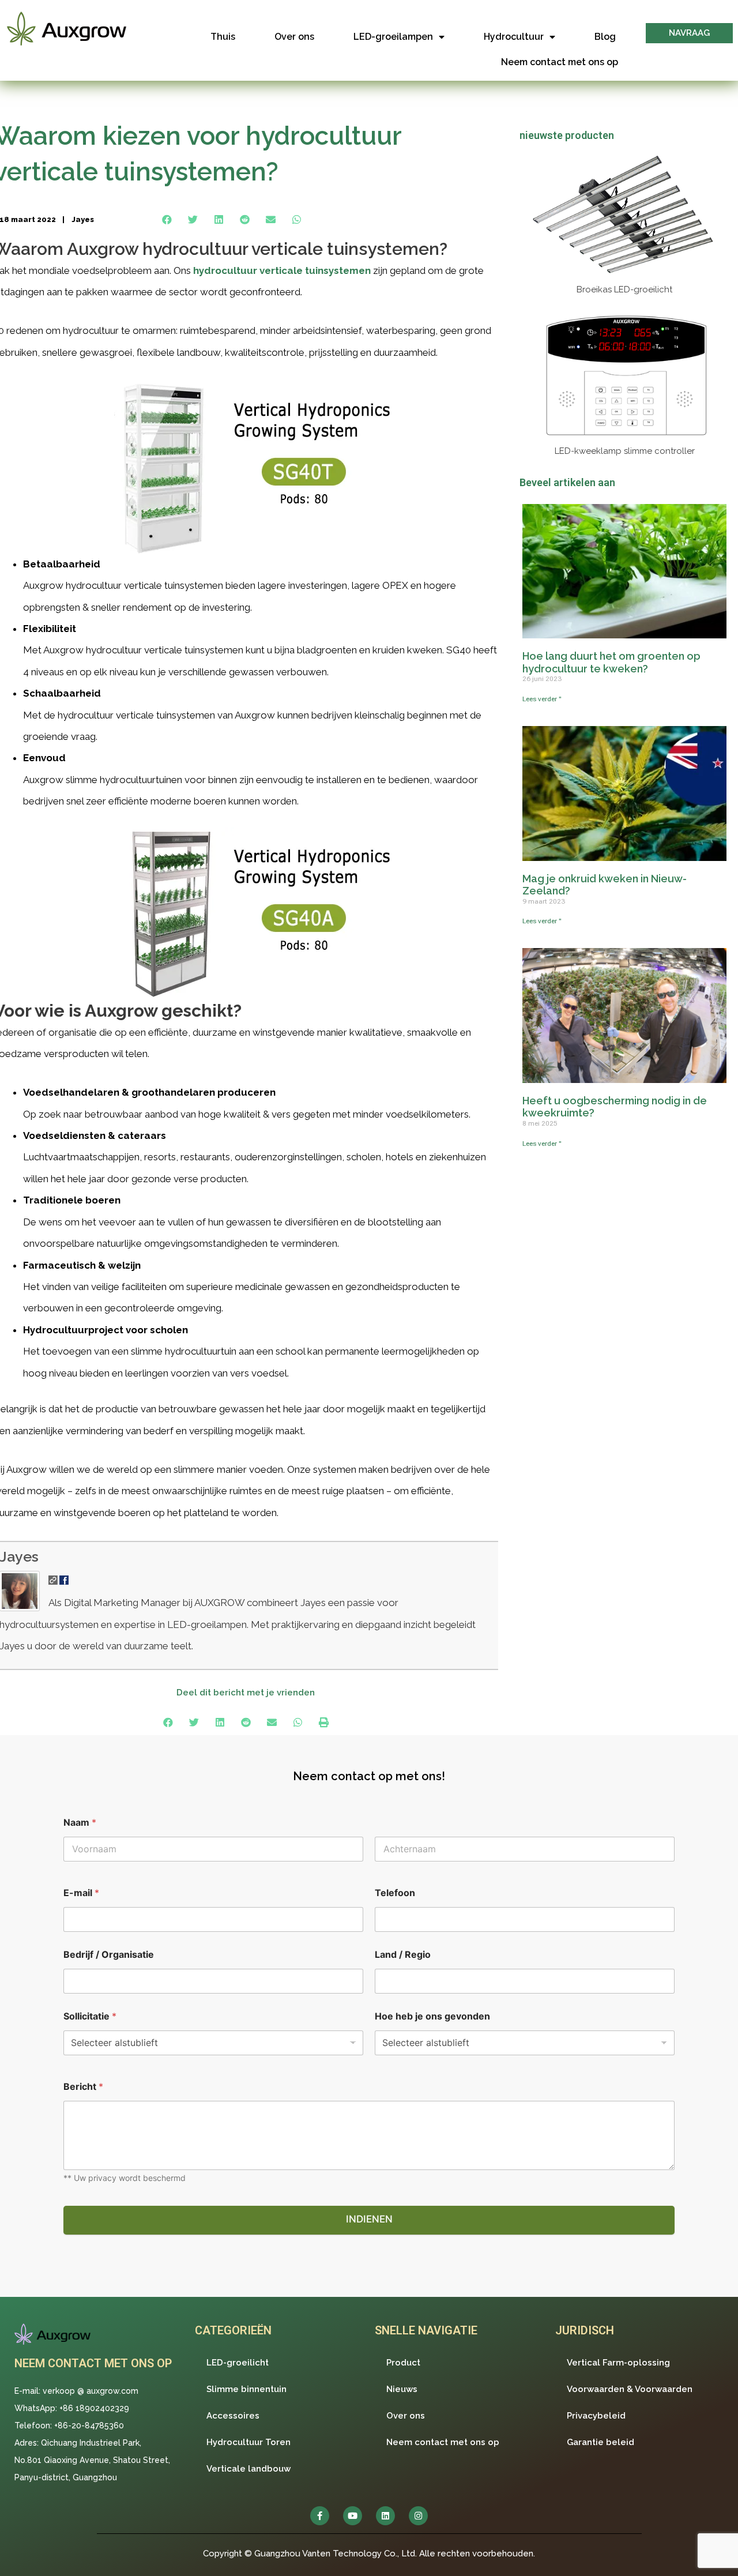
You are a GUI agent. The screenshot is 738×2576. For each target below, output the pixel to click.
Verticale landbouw (248, 2469)
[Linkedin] (385, 2516)
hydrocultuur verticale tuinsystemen (282, 270)
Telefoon (395, 1893)
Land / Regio (403, 1955)
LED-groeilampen (393, 37)
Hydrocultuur (514, 37)
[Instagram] (418, 2516)
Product (403, 2363)
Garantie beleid (600, 2442)
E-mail (81, 1893)
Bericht (83, 2087)
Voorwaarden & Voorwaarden (630, 2389)
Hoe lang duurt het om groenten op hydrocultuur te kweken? (611, 662)
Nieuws (402, 2389)
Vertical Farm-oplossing (618, 2363)
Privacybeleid (596, 2416)
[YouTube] (353, 2516)
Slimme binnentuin (246, 2389)
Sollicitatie (90, 2016)
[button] (689, 33)
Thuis (223, 37)
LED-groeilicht (238, 2363)
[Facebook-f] (320, 2516)
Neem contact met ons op (560, 62)
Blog (605, 37)
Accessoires (233, 2416)
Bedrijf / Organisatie (109, 1955)
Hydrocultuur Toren (248, 2442)
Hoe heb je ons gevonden (432, 2016)
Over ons (294, 37)
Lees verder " (542, 699)
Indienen (369, 2219)
